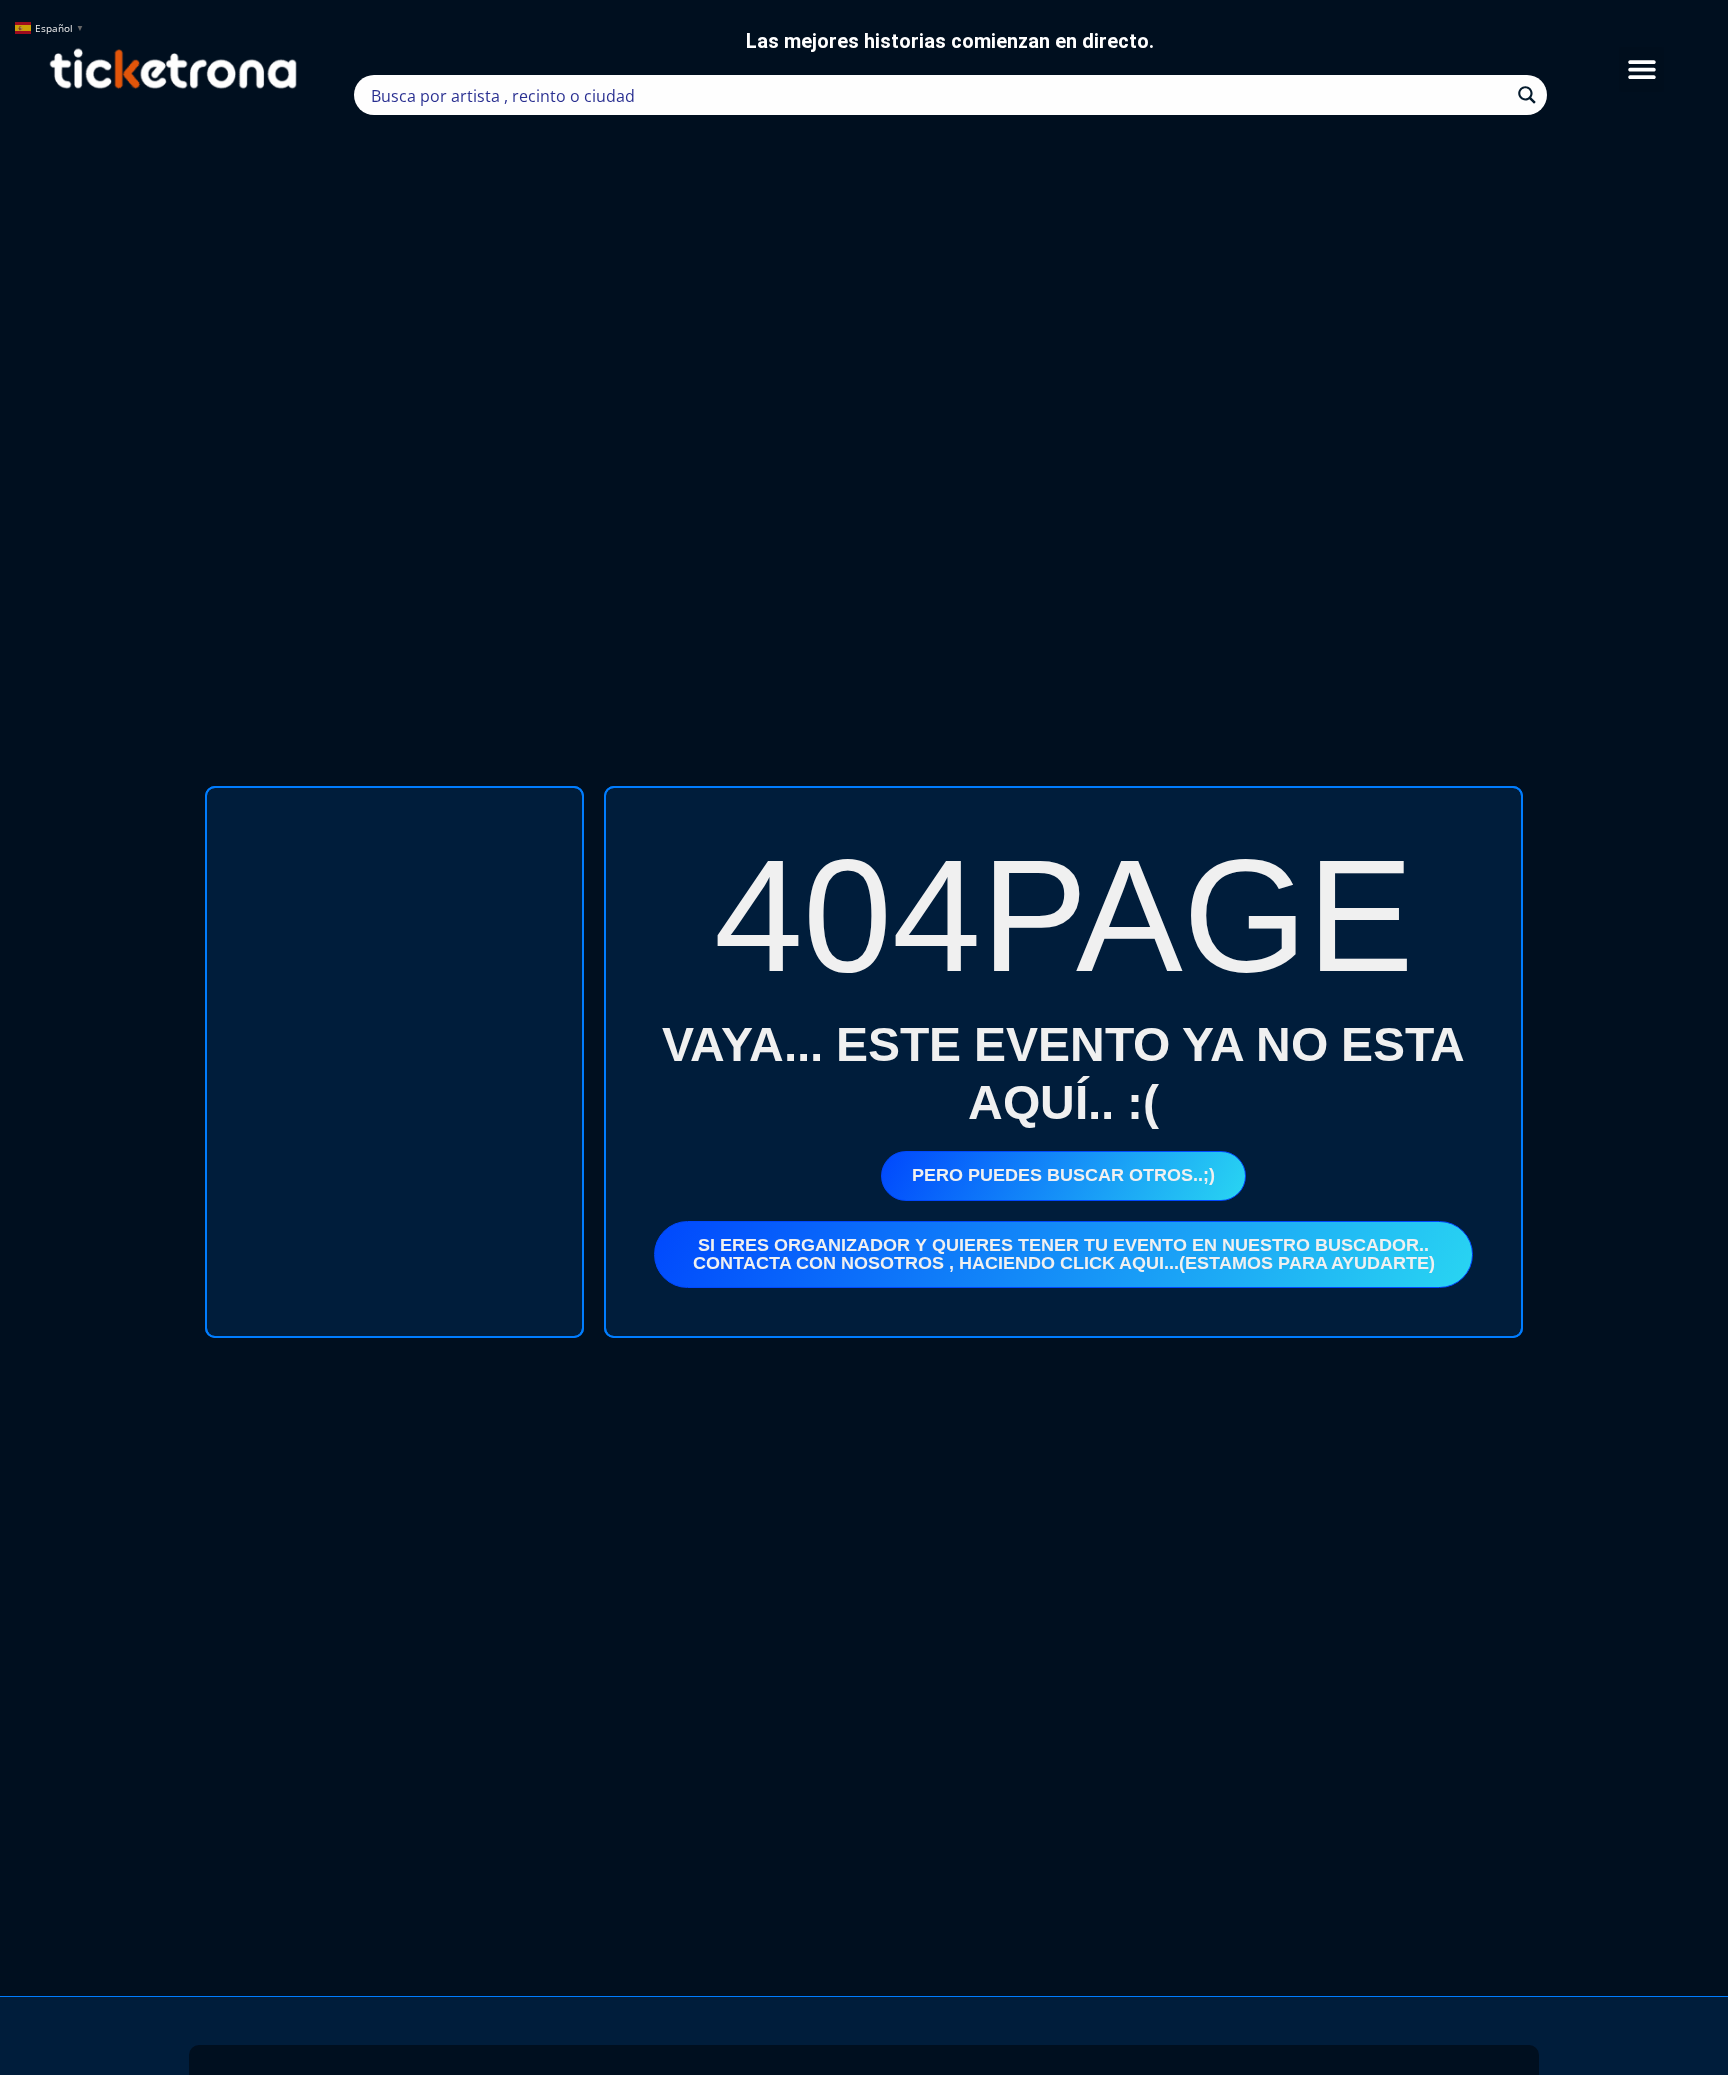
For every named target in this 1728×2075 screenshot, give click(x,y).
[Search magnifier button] (1527, 95)
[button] (1641, 69)
